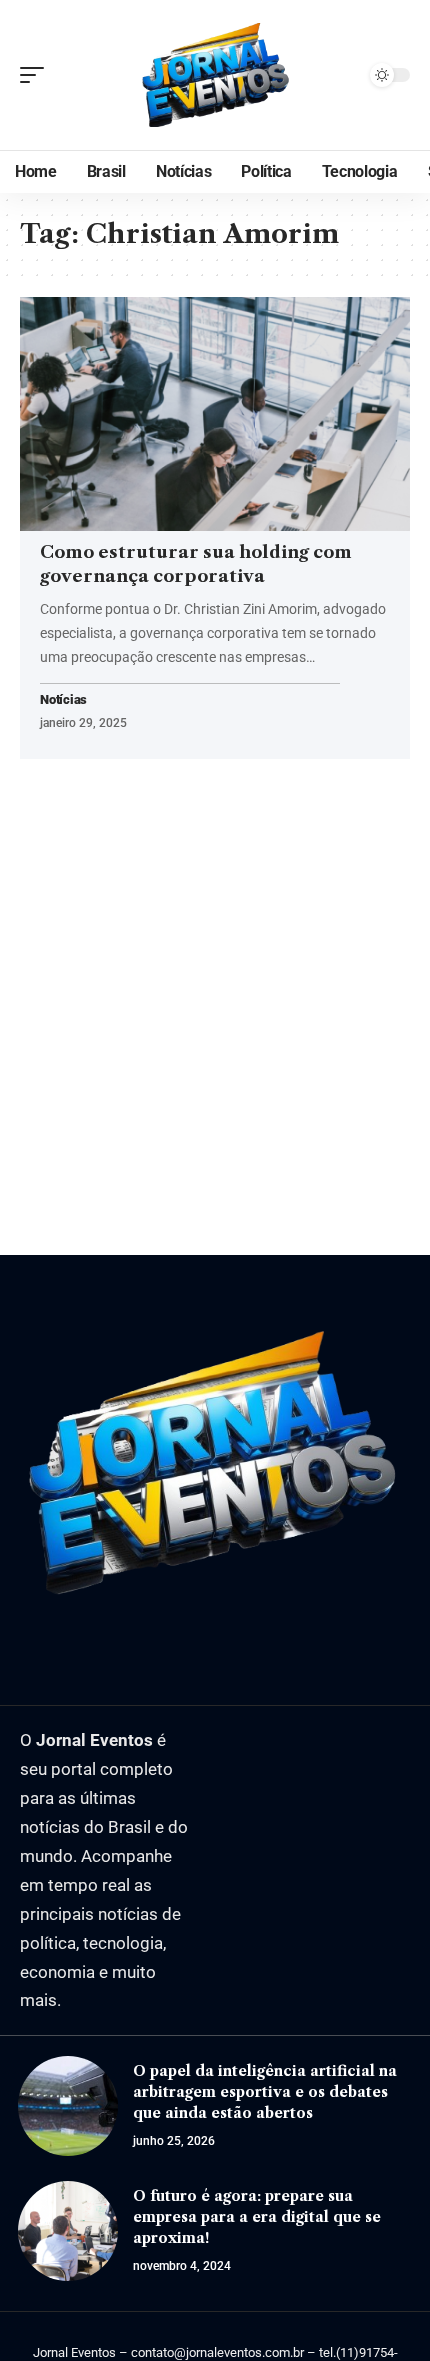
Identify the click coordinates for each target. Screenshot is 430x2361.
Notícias (63, 700)
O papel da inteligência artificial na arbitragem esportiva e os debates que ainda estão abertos (265, 2092)
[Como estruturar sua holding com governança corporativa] (215, 414)
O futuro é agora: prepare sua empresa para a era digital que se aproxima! (257, 2217)
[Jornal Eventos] (215, 75)
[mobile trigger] (37, 75)
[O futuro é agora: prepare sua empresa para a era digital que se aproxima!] (68, 2231)
